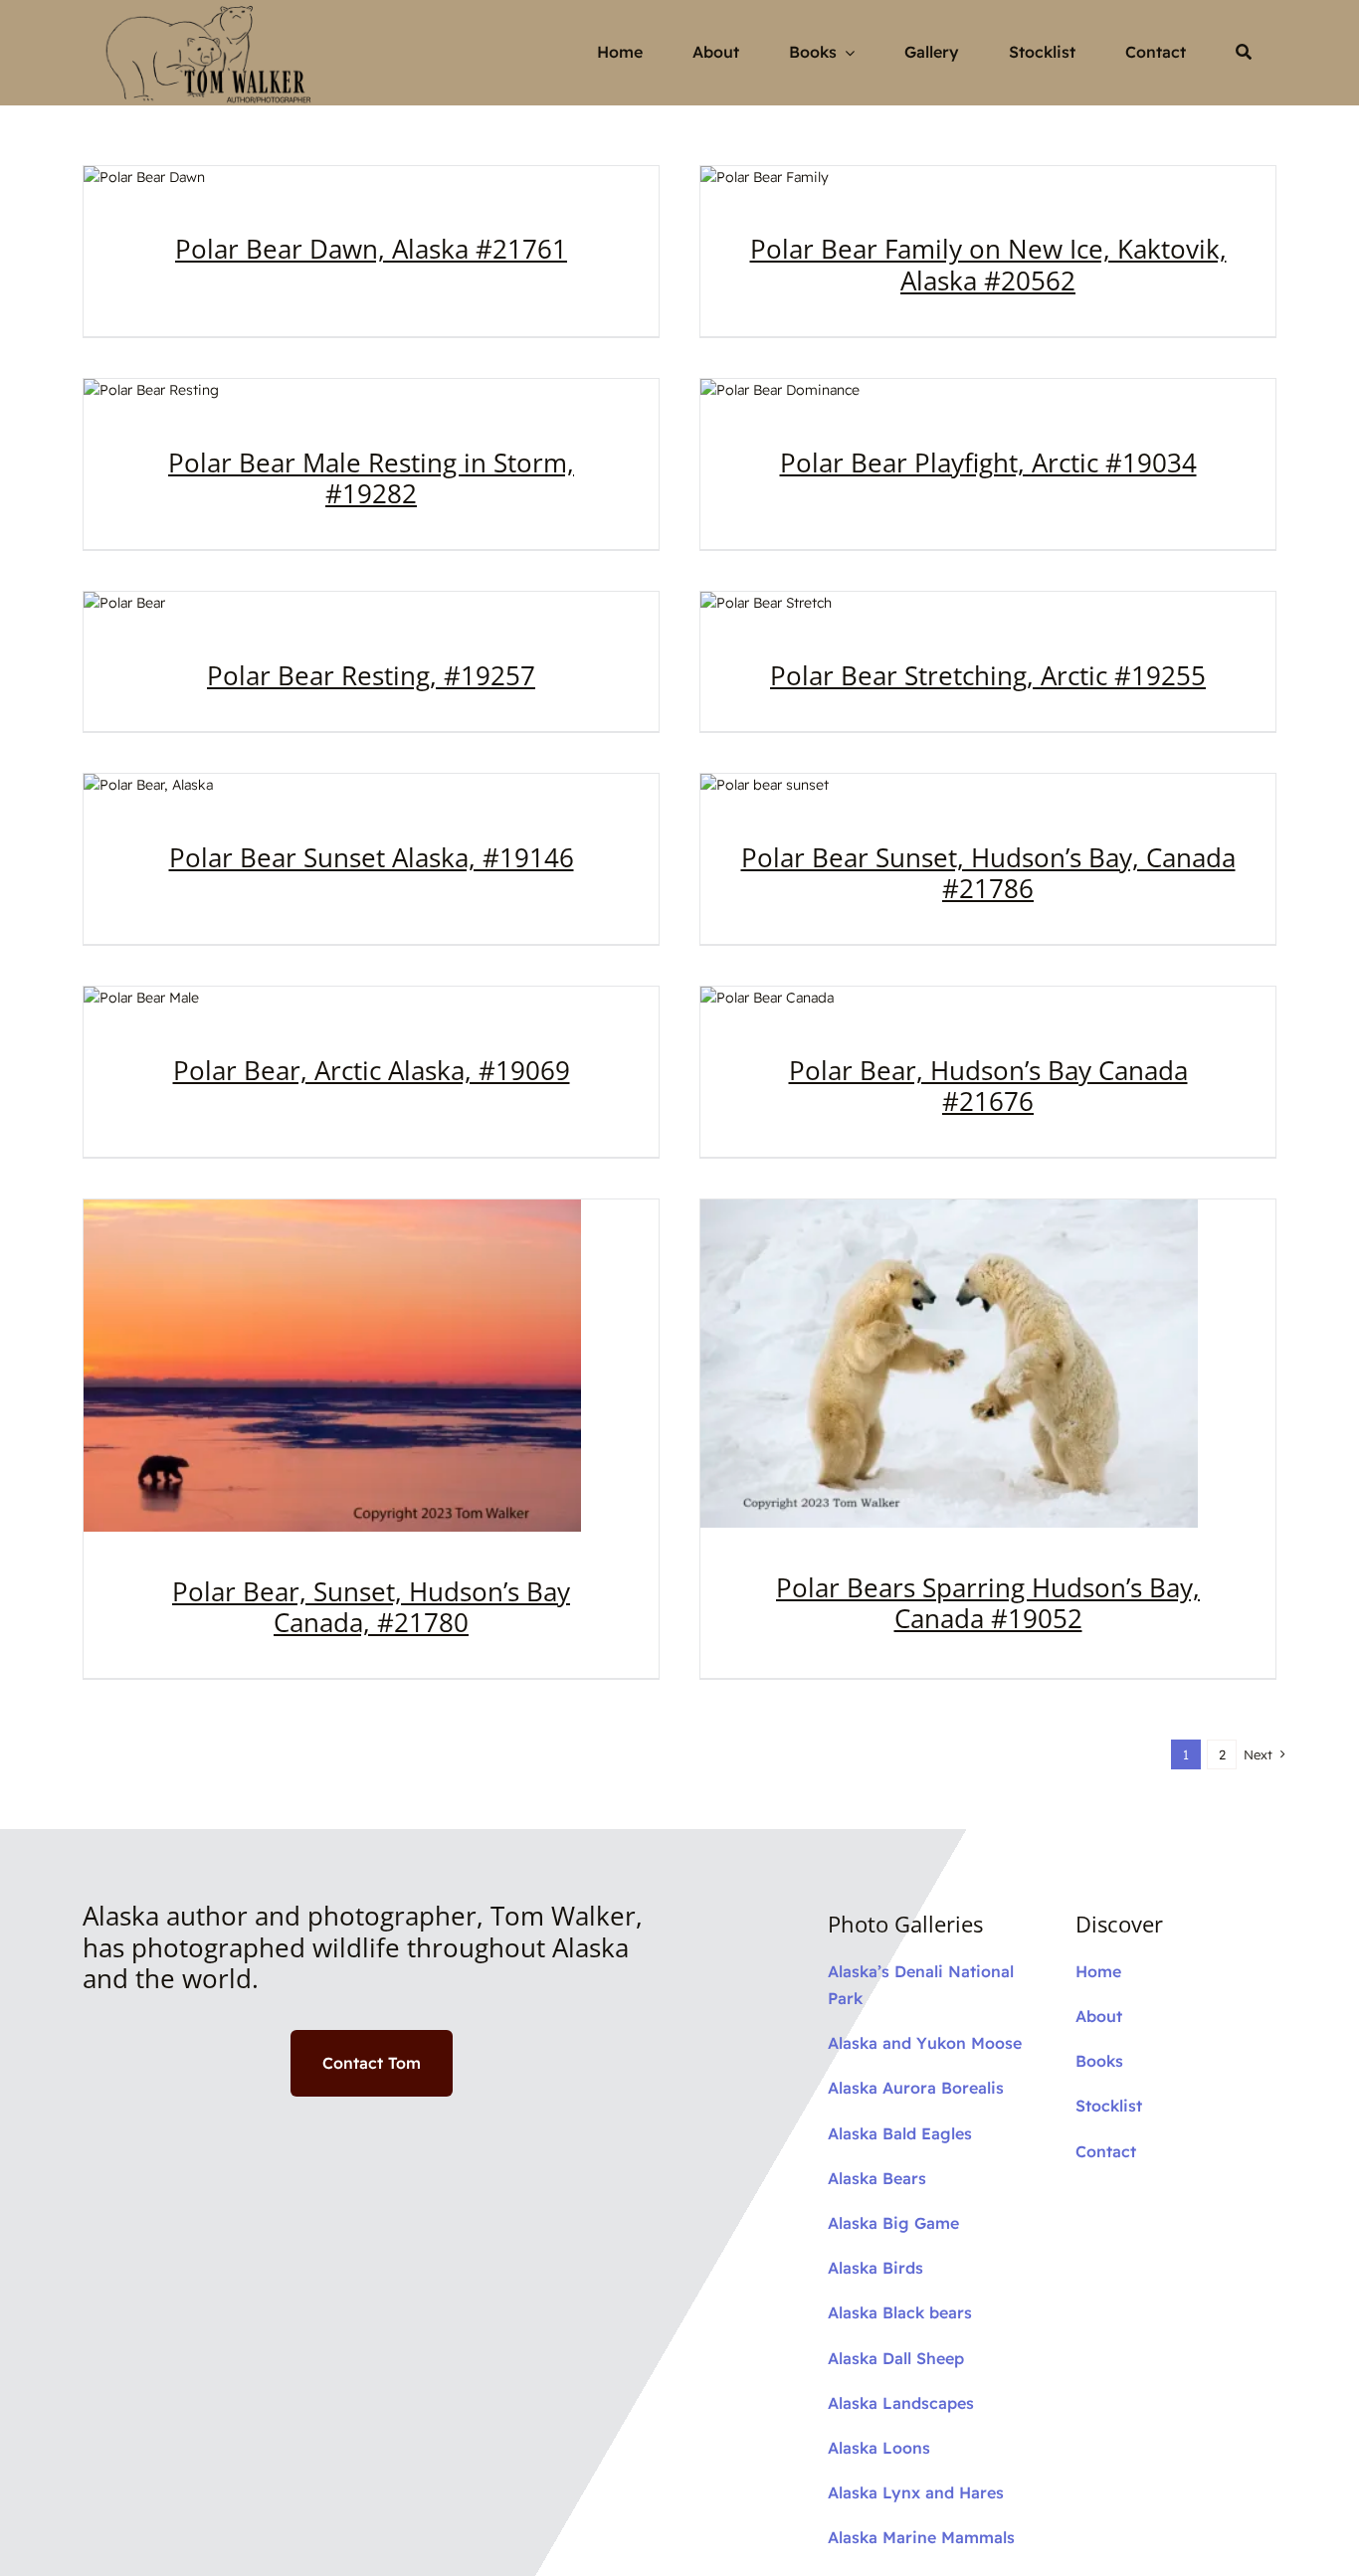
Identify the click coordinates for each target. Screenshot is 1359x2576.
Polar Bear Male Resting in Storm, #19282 (371, 478)
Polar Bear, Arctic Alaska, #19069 (372, 1070)
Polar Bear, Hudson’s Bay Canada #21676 (988, 1086)
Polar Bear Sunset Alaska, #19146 (372, 857)
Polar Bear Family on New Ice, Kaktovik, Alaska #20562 (988, 264)
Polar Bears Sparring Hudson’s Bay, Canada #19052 (988, 1603)
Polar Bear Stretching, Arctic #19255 (988, 675)
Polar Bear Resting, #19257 (371, 675)
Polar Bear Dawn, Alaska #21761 (371, 249)
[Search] (1244, 53)
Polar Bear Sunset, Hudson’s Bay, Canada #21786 (988, 873)
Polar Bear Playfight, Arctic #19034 (988, 462)
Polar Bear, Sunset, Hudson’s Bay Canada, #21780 (371, 1607)
